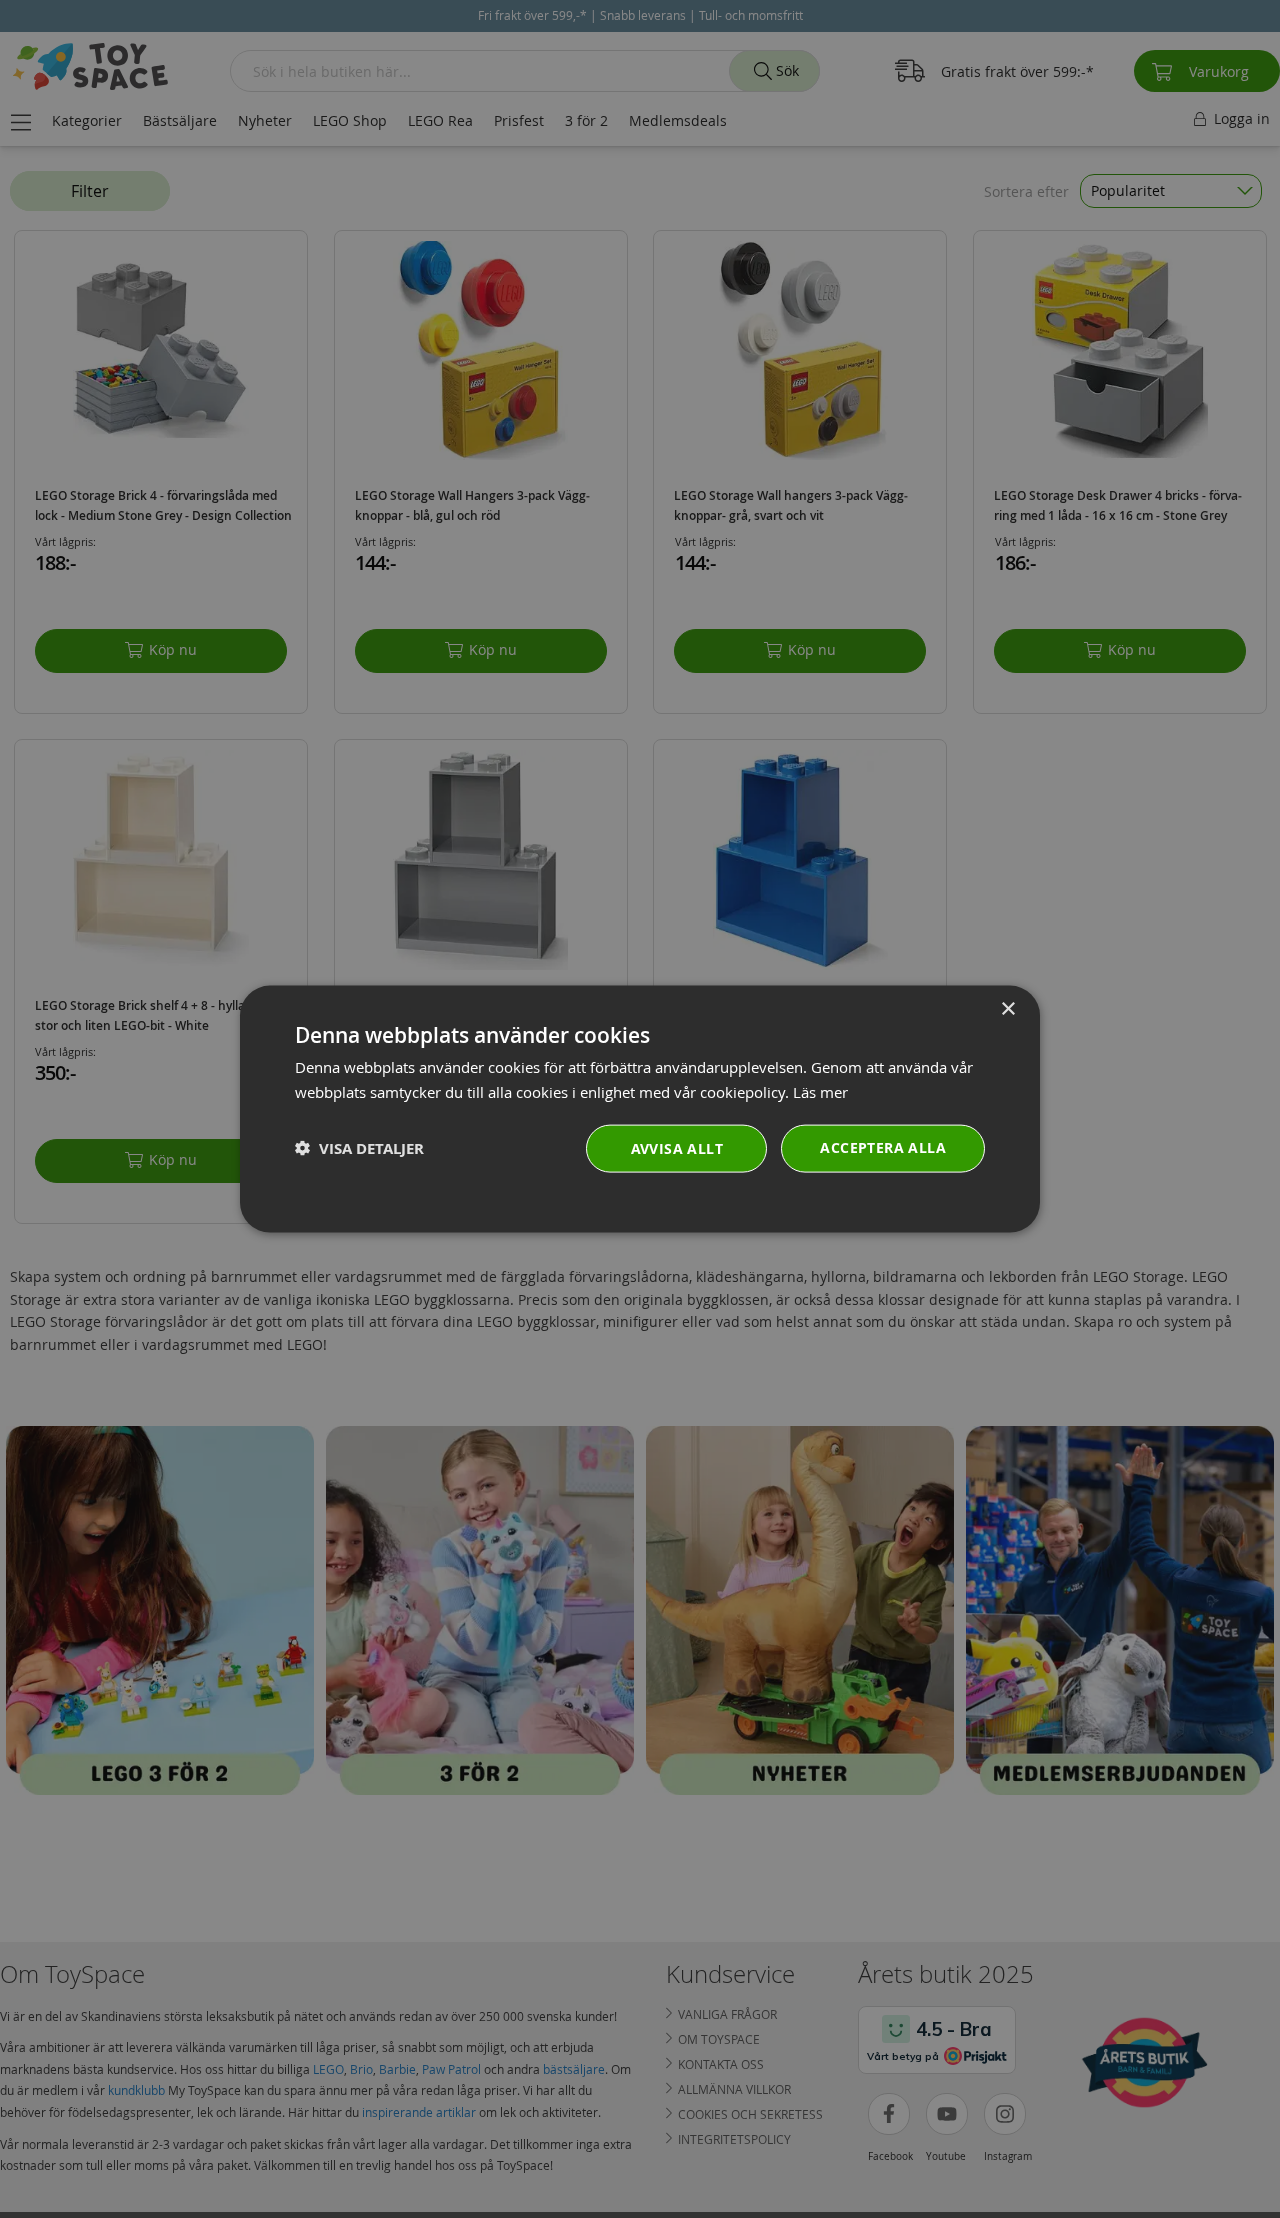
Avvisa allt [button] (677, 1147)
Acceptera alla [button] (883, 1146)
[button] (359, 1148)
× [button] (1007, 1009)
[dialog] (640, 1109)
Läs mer (820, 1092)
